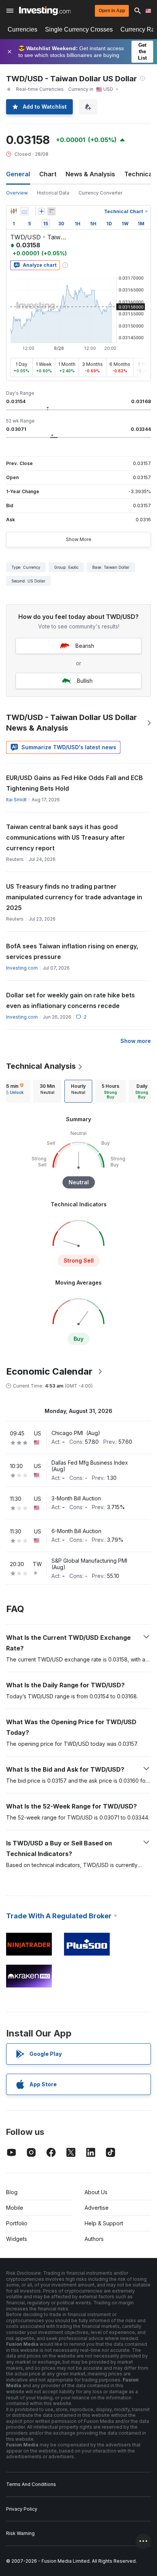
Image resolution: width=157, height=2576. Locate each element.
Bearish (85, 646)
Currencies (22, 29)
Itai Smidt (16, 800)
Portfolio (17, 2223)
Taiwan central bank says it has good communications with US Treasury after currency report (66, 837)
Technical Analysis (41, 1066)
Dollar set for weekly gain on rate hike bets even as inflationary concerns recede (70, 1000)
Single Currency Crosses (79, 29)
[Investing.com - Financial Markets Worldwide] (45, 11)
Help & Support (104, 2223)
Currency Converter (100, 193)
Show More (79, 539)
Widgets (17, 2239)
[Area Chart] (24, 211)
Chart (48, 174)
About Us (96, 2192)
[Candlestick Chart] (14, 211)
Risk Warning (20, 2533)
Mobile (15, 2208)
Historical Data (53, 193)
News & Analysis (90, 174)
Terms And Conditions (31, 2484)
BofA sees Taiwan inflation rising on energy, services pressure (72, 951)
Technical (139, 174)
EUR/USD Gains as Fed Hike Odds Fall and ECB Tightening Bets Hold (74, 783)
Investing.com (22, 968)
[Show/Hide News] (51, 211)
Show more (136, 1041)
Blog (12, 2192)
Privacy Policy (22, 2509)
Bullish (85, 681)
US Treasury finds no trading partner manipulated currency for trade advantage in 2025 (74, 897)
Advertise (97, 2208)
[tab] (47, 1091)
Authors (94, 2239)
